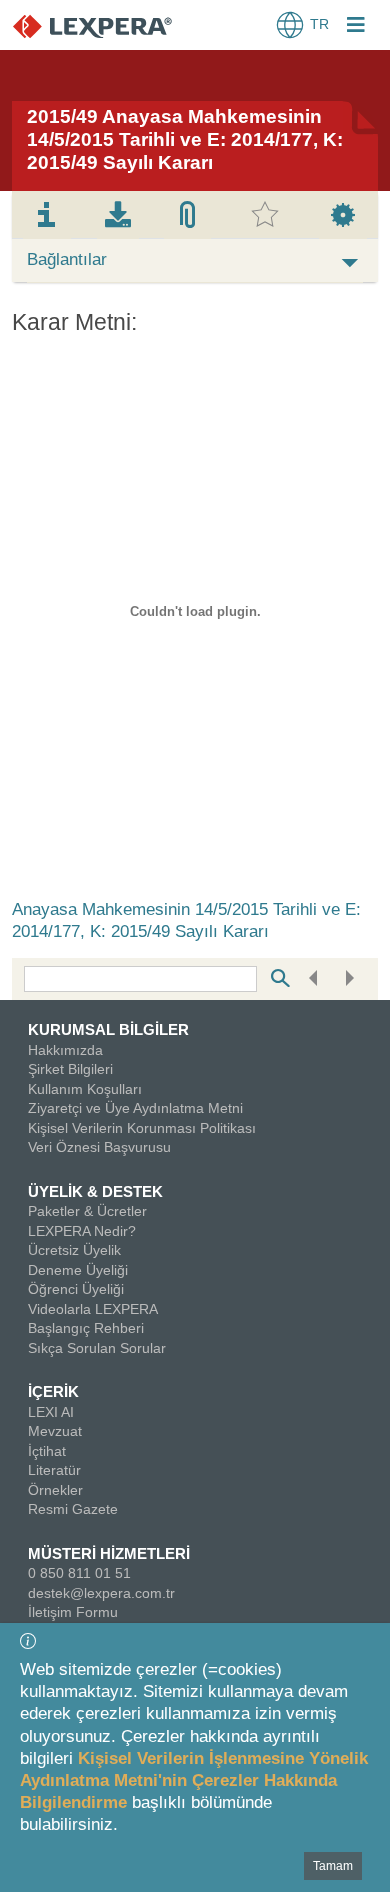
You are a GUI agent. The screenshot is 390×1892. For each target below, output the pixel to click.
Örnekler (55, 1490)
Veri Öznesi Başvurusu (99, 1147)
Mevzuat (55, 1431)
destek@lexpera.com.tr (101, 1593)
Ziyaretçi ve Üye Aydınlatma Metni (135, 1108)
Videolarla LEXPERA (93, 1309)
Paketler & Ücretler (87, 1211)
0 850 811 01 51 (79, 1573)
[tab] (47, 215)
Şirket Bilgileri (70, 1069)
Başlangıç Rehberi (86, 1328)
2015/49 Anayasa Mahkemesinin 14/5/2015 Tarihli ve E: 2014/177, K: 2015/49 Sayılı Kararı (185, 139)
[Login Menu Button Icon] (356, 27)
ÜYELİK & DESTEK (95, 1191)
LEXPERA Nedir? (82, 1231)
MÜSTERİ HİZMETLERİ (109, 1553)
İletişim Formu (73, 1612)
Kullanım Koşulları (85, 1089)
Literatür (54, 1470)
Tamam (333, 1866)
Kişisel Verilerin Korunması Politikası (142, 1128)
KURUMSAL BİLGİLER (108, 1029)
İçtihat (47, 1451)
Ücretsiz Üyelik (74, 1250)
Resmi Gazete (73, 1509)
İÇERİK (53, 1391)
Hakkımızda (65, 1050)
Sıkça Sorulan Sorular (97, 1348)
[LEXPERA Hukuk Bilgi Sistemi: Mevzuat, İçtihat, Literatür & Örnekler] (112, 25)
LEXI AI (51, 1412)
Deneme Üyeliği (78, 1270)
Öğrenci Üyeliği (76, 1289)
